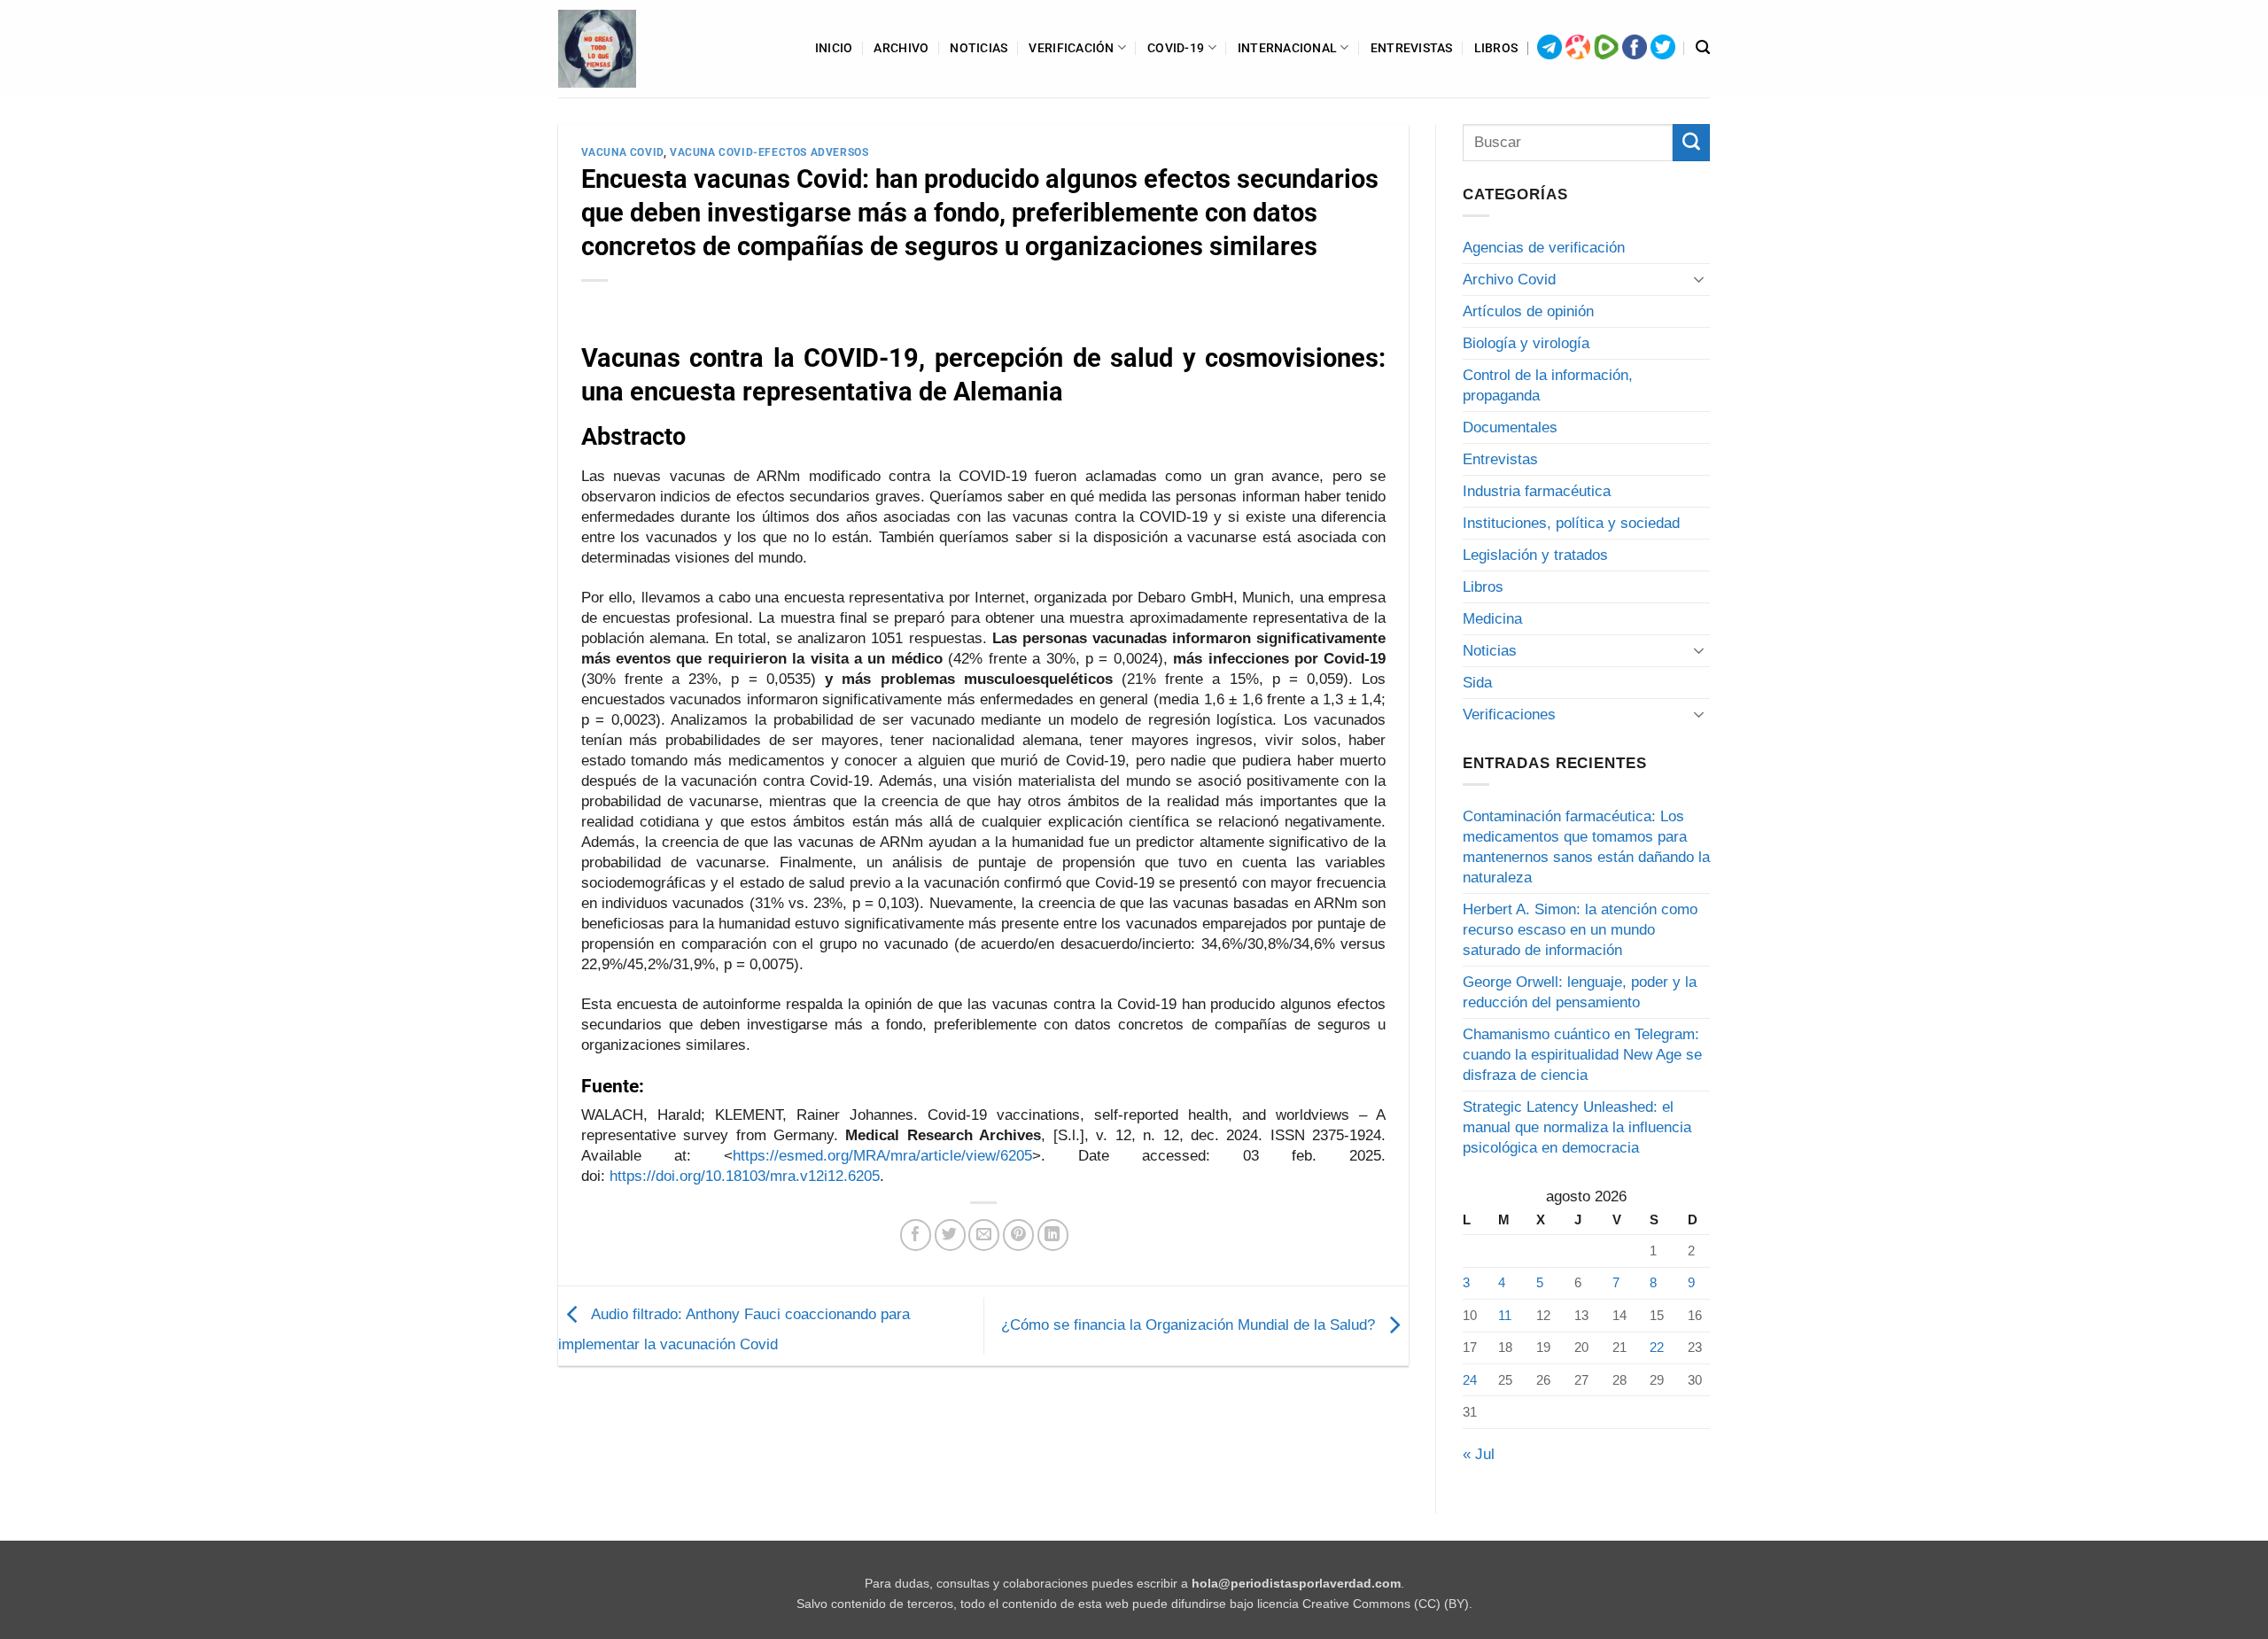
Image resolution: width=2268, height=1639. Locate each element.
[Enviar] (1691, 143)
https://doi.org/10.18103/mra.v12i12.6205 (745, 1176)
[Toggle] (1699, 279)
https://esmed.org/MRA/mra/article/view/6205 (882, 1156)
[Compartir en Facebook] (916, 1235)
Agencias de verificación (1544, 248)
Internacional (1288, 48)
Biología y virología (1526, 343)
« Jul (1479, 1454)
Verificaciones (1509, 715)
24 (1470, 1380)
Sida (1477, 683)
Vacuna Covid (622, 152)
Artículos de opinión (1528, 311)
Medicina (1492, 619)
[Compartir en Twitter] (950, 1235)
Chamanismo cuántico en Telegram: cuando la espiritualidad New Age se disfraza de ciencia (1582, 1055)
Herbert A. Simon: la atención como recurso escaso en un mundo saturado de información (1580, 930)
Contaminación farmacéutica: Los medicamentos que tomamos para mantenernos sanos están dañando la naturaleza (1586, 847)
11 (1505, 1315)
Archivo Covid (1509, 280)
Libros (1496, 48)
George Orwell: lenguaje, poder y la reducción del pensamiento (1580, 992)
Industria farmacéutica (1537, 491)
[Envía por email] (984, 1235)
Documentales (1510, 427)
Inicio (834, 48)
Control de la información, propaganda (1548, 385)
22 (1657, 1347)
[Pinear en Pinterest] (1018, 1235)
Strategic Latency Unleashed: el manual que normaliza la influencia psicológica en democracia (1577, 1127)
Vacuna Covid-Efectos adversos (769, 152)
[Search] (1703, 48)
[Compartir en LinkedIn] (1053, 1235)
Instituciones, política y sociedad (1571, 523)
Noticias (979, 48)
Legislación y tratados (1535, 555)
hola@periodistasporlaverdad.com (1296, 1584)
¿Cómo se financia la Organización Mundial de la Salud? (1190, 1325)
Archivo (901, 48)
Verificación (1071, 48)
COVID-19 (1176, 48)
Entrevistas (1412, 48)
